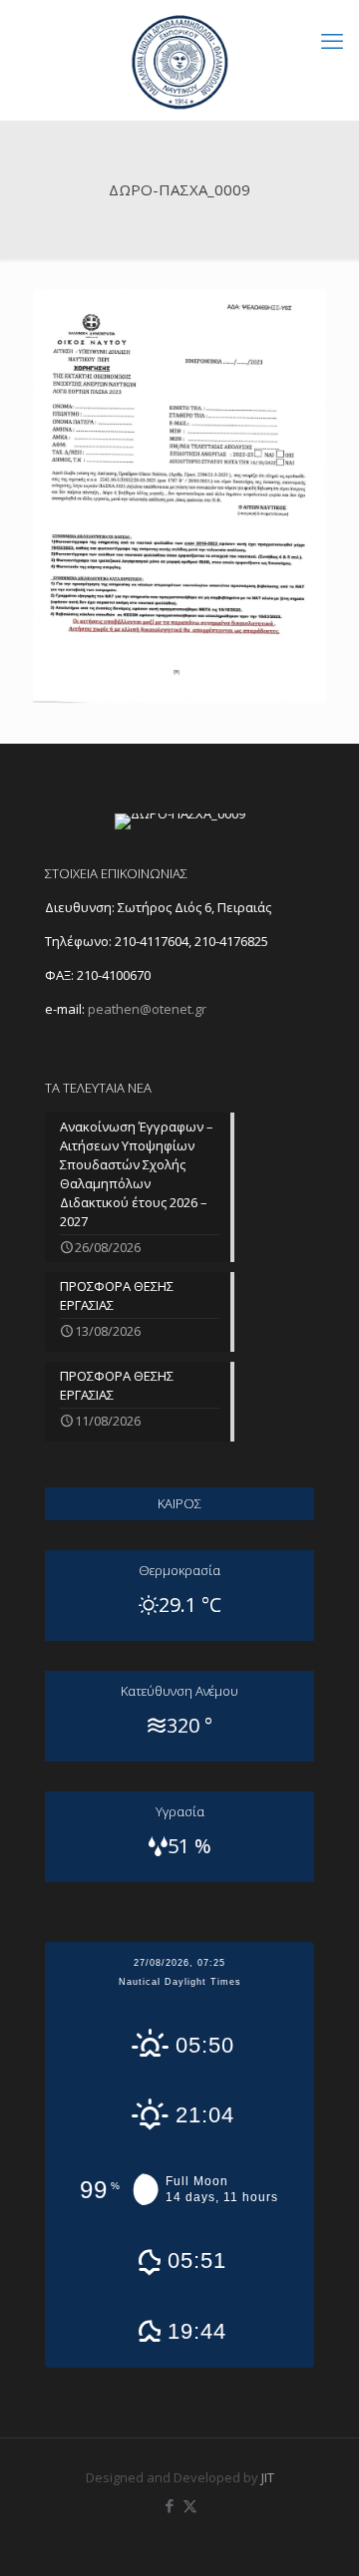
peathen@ (147, 1009)
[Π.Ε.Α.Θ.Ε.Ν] (179, 60)
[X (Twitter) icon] (190, 2505)
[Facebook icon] (169, 2505)
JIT (268, 2477)
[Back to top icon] (318, 2535)
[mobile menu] (332, 40)
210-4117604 (150, 941)
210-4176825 (231, 941)
